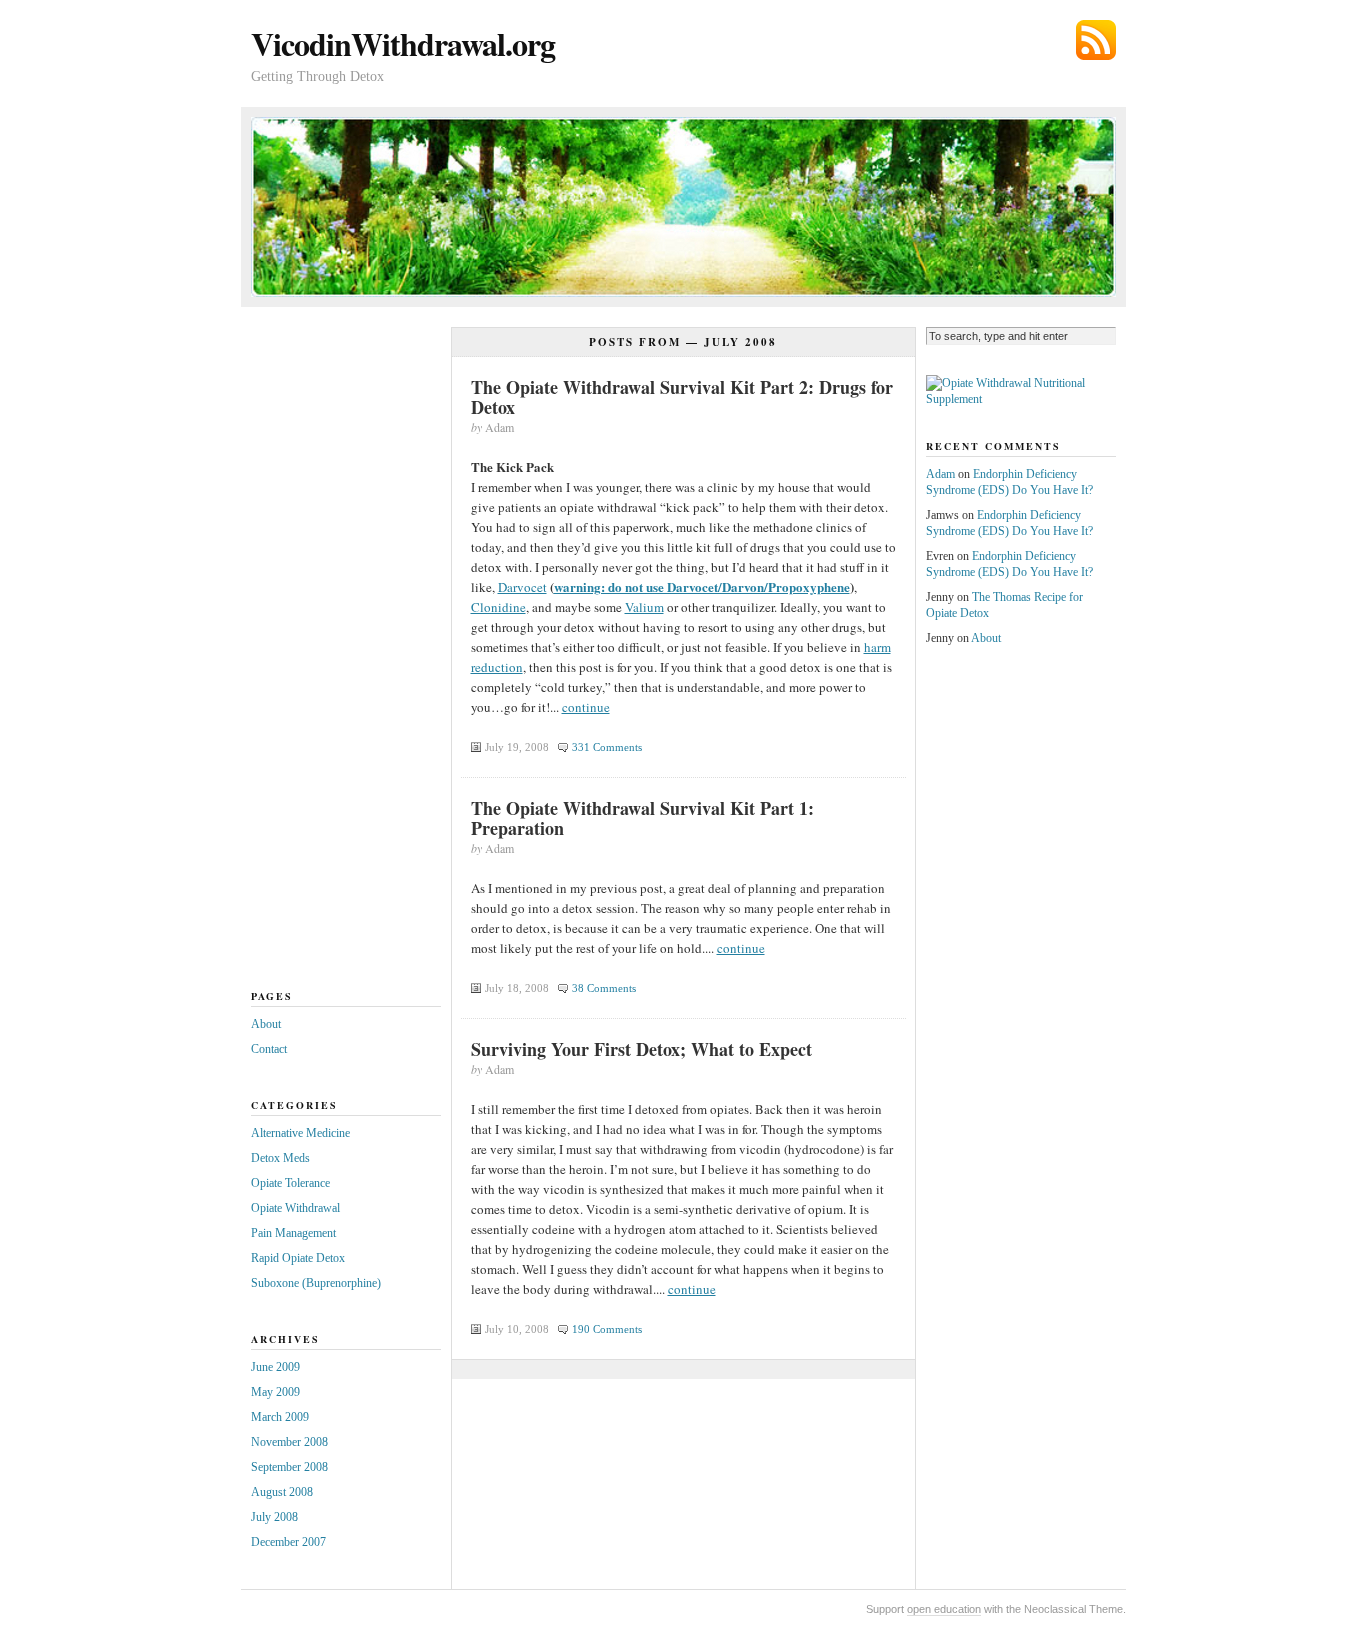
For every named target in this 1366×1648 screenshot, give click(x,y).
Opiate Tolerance (290, 1183)
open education (944, 1609)
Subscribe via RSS (1096, 40)
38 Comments (604, 988)
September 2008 (289, 1467)
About (266, 1024)
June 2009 (275, 1367)
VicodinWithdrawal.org (403, 43)
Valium (644, 607)
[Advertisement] (331, 657)
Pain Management (293, 1233)
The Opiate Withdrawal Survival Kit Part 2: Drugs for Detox (682, 397)
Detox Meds (280, 1158)
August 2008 (282, 1492)
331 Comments (607, 747)
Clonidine (498, 607)
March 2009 (280, 1417)
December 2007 (288, 1542)
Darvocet (522, 587)
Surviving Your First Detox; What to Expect (641, 1049)
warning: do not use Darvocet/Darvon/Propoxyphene (702, 586)
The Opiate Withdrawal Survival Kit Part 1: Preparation (642, 818)
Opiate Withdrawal (295, 1208)
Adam (940, 474)
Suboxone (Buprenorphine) (316, 1283)
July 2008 (274, 1517)
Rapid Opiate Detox (298, 1258)
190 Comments (607, 1329)
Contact (269, 1049)
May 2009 (275, 1392)
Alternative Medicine (300, 1133)
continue (586, 707)
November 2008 (289, 1442)
